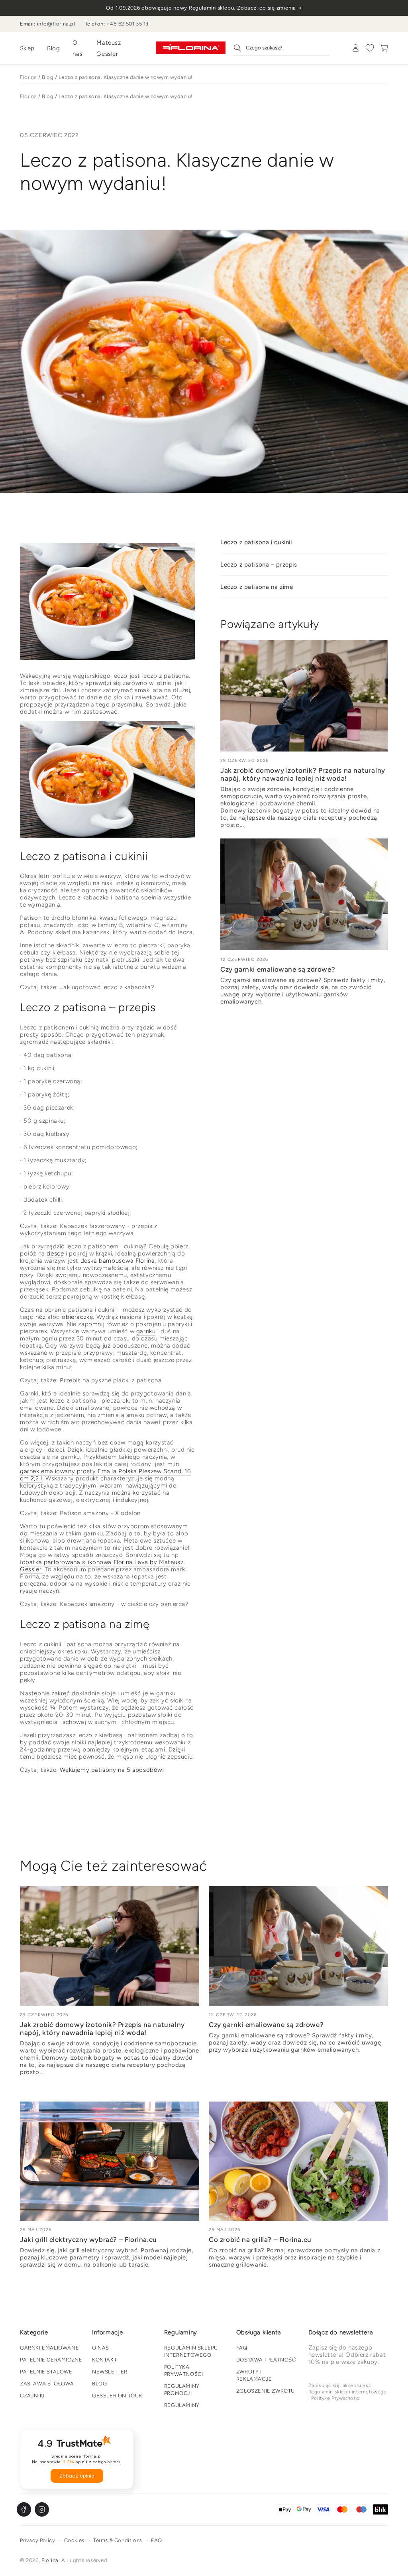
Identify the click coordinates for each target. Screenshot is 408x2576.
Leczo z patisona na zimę (257, 587)
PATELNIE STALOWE (46, 2372)
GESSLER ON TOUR (117, 2396)
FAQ (242, 2348)
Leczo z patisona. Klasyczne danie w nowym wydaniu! (126, 77)
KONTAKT (104, 2360)
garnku (146, 1331)
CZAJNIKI (32, 2396)
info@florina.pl (56, 24)
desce (55, 1254)
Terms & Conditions (118, 2540)
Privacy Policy (37, 2540)
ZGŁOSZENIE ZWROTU (266, 2391)
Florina (28, 77)
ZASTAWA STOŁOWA (47, 2384)
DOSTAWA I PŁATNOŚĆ (266, 2360)
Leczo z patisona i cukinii (256, 542)
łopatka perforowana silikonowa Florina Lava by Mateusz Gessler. (102, 1566)
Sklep (27, 48)
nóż (41, 1317)
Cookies (74, 2540)
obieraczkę (77, 1317)
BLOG (99, 2384)
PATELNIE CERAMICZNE (51, 2360)
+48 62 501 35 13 (127, 24)
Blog (53, 48)
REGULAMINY (182, 2405)
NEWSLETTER (110, 2372)
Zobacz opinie (77, 2476)
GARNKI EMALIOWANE (49, 2348)
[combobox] (281, 48)
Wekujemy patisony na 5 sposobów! (112, 1770)
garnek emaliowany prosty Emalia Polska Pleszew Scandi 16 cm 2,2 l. (105, 1475)
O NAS (101, 2348)
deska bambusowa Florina (118, 1261)
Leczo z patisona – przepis (259, 565)
